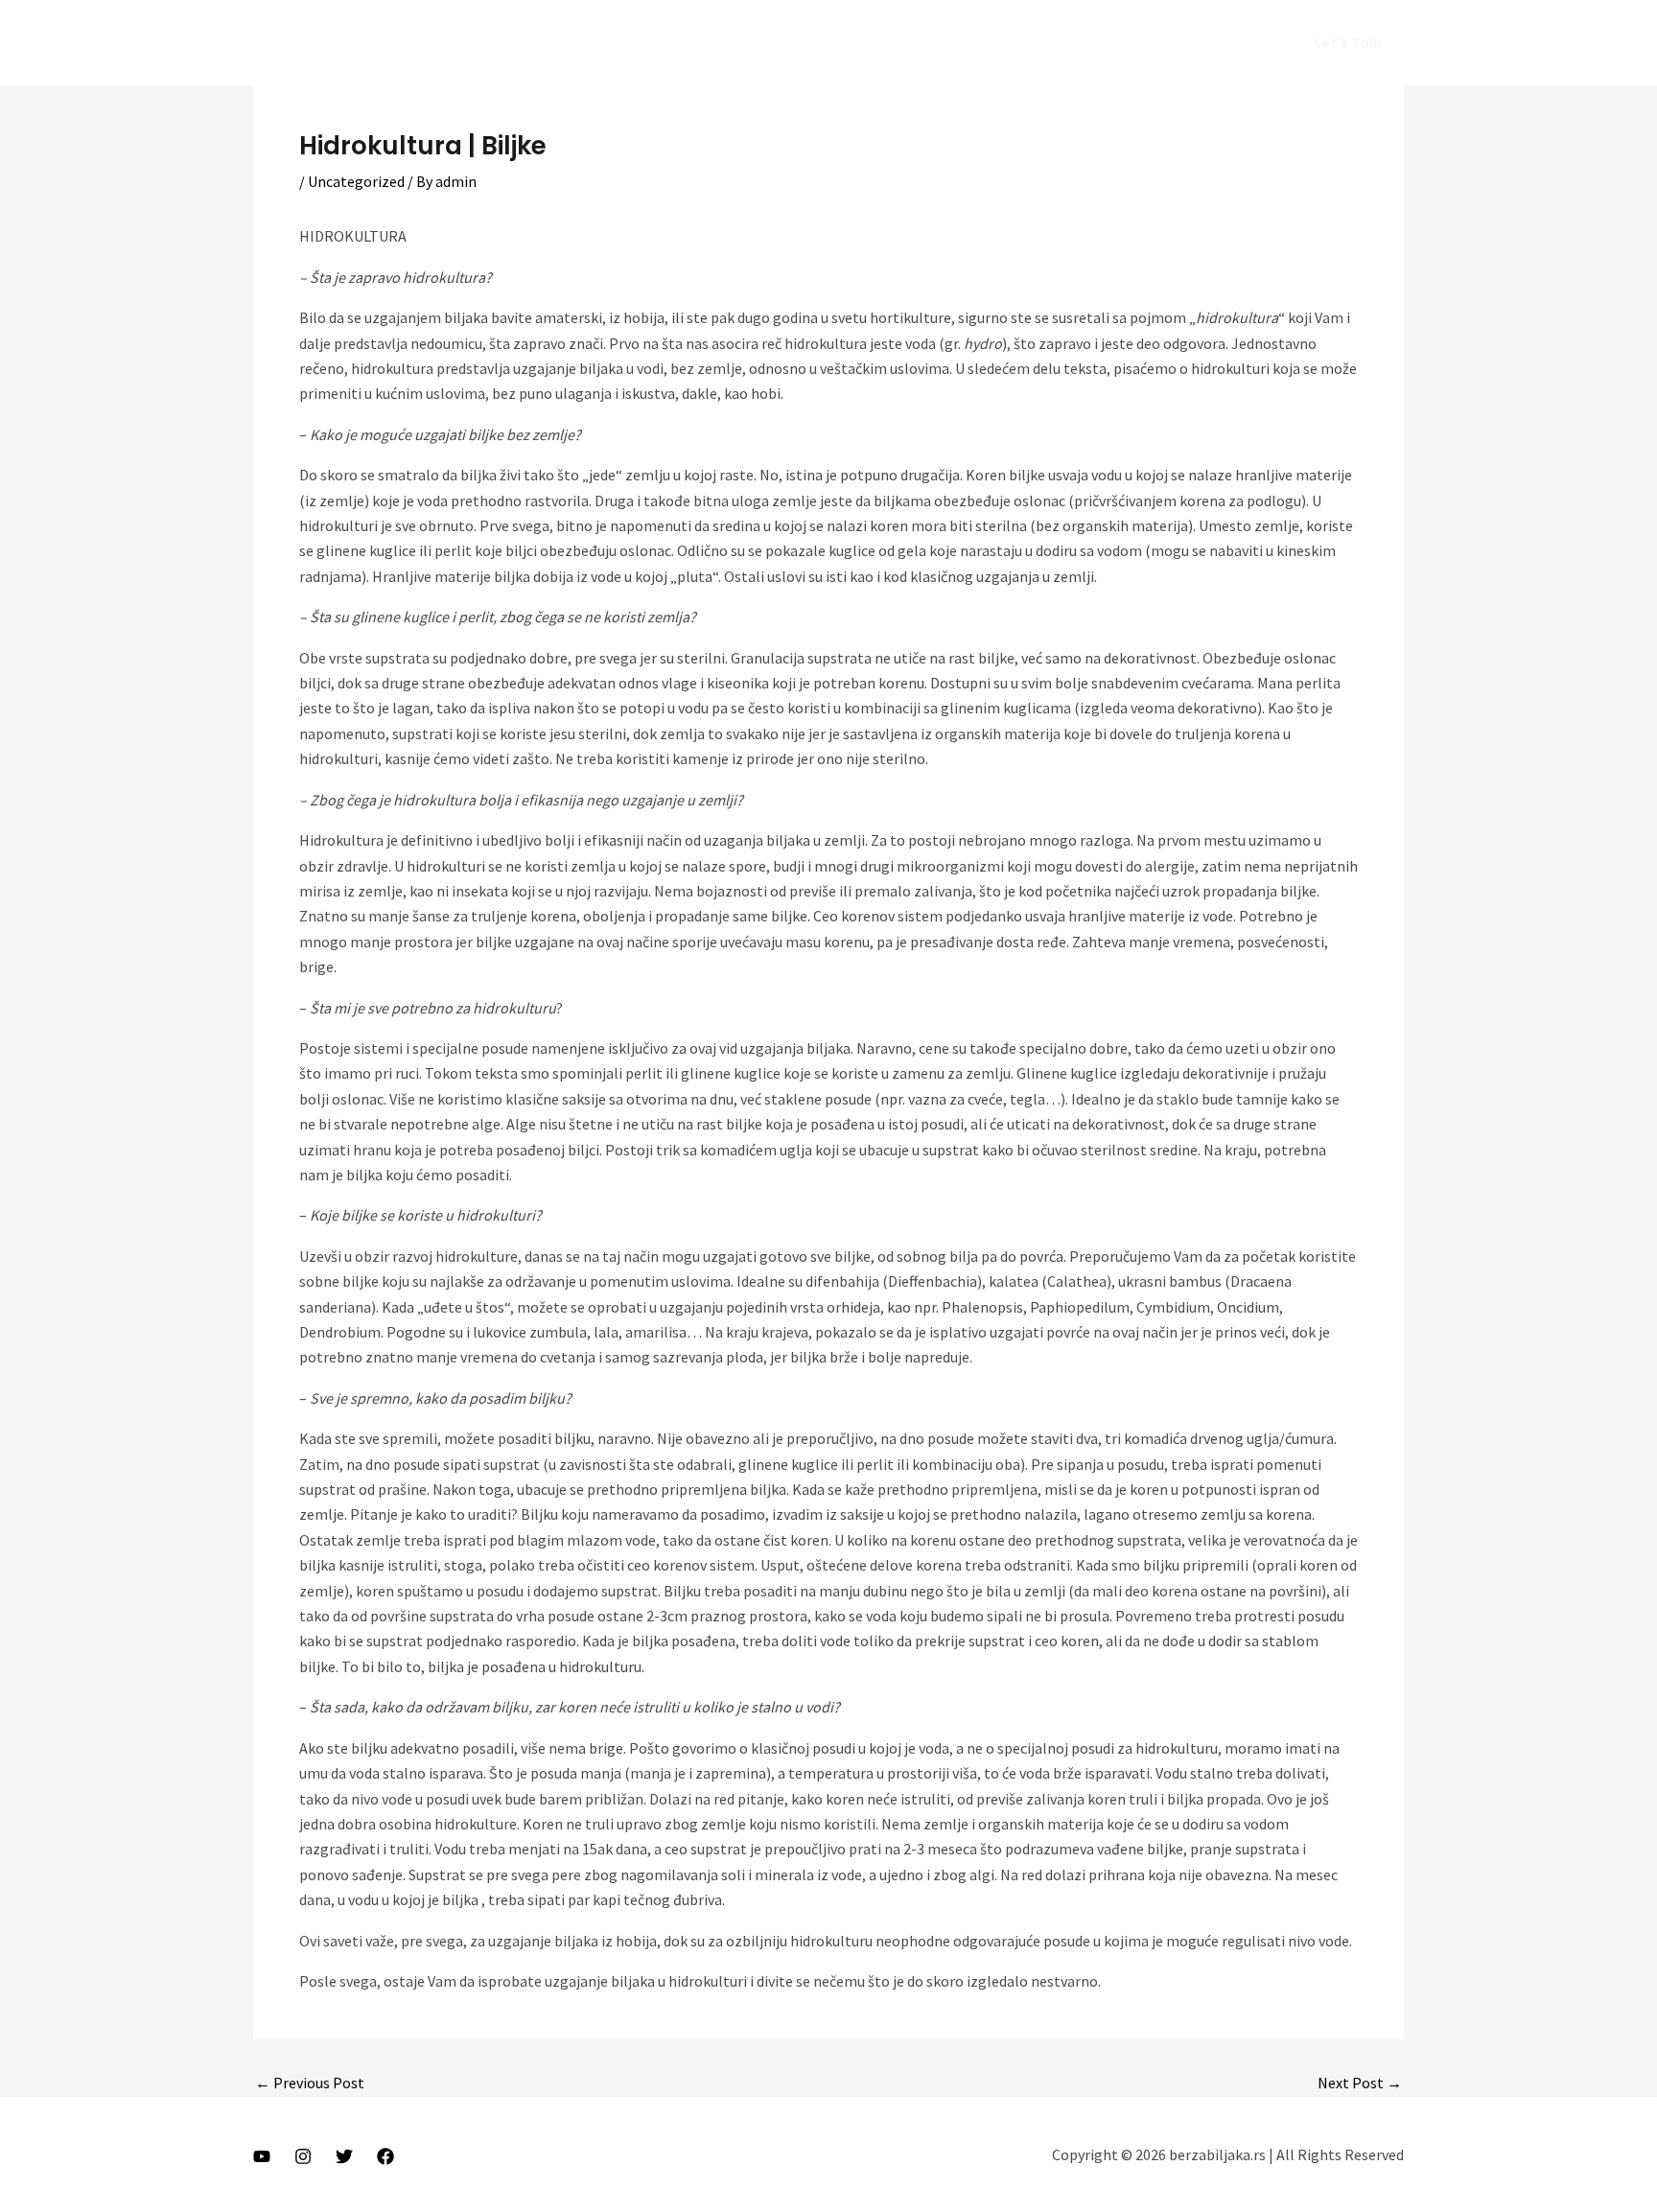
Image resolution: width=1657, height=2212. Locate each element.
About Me (983, 43)
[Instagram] (303, 2156)
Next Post (1360, 2083)
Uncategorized (356, 181)
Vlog (1060, 43)
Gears (1124, 43)
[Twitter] (344, 2156)
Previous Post (310, 2083)
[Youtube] (262, 2156)
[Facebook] (385, 2156)
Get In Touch (1215, 43)
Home (901, 43)
